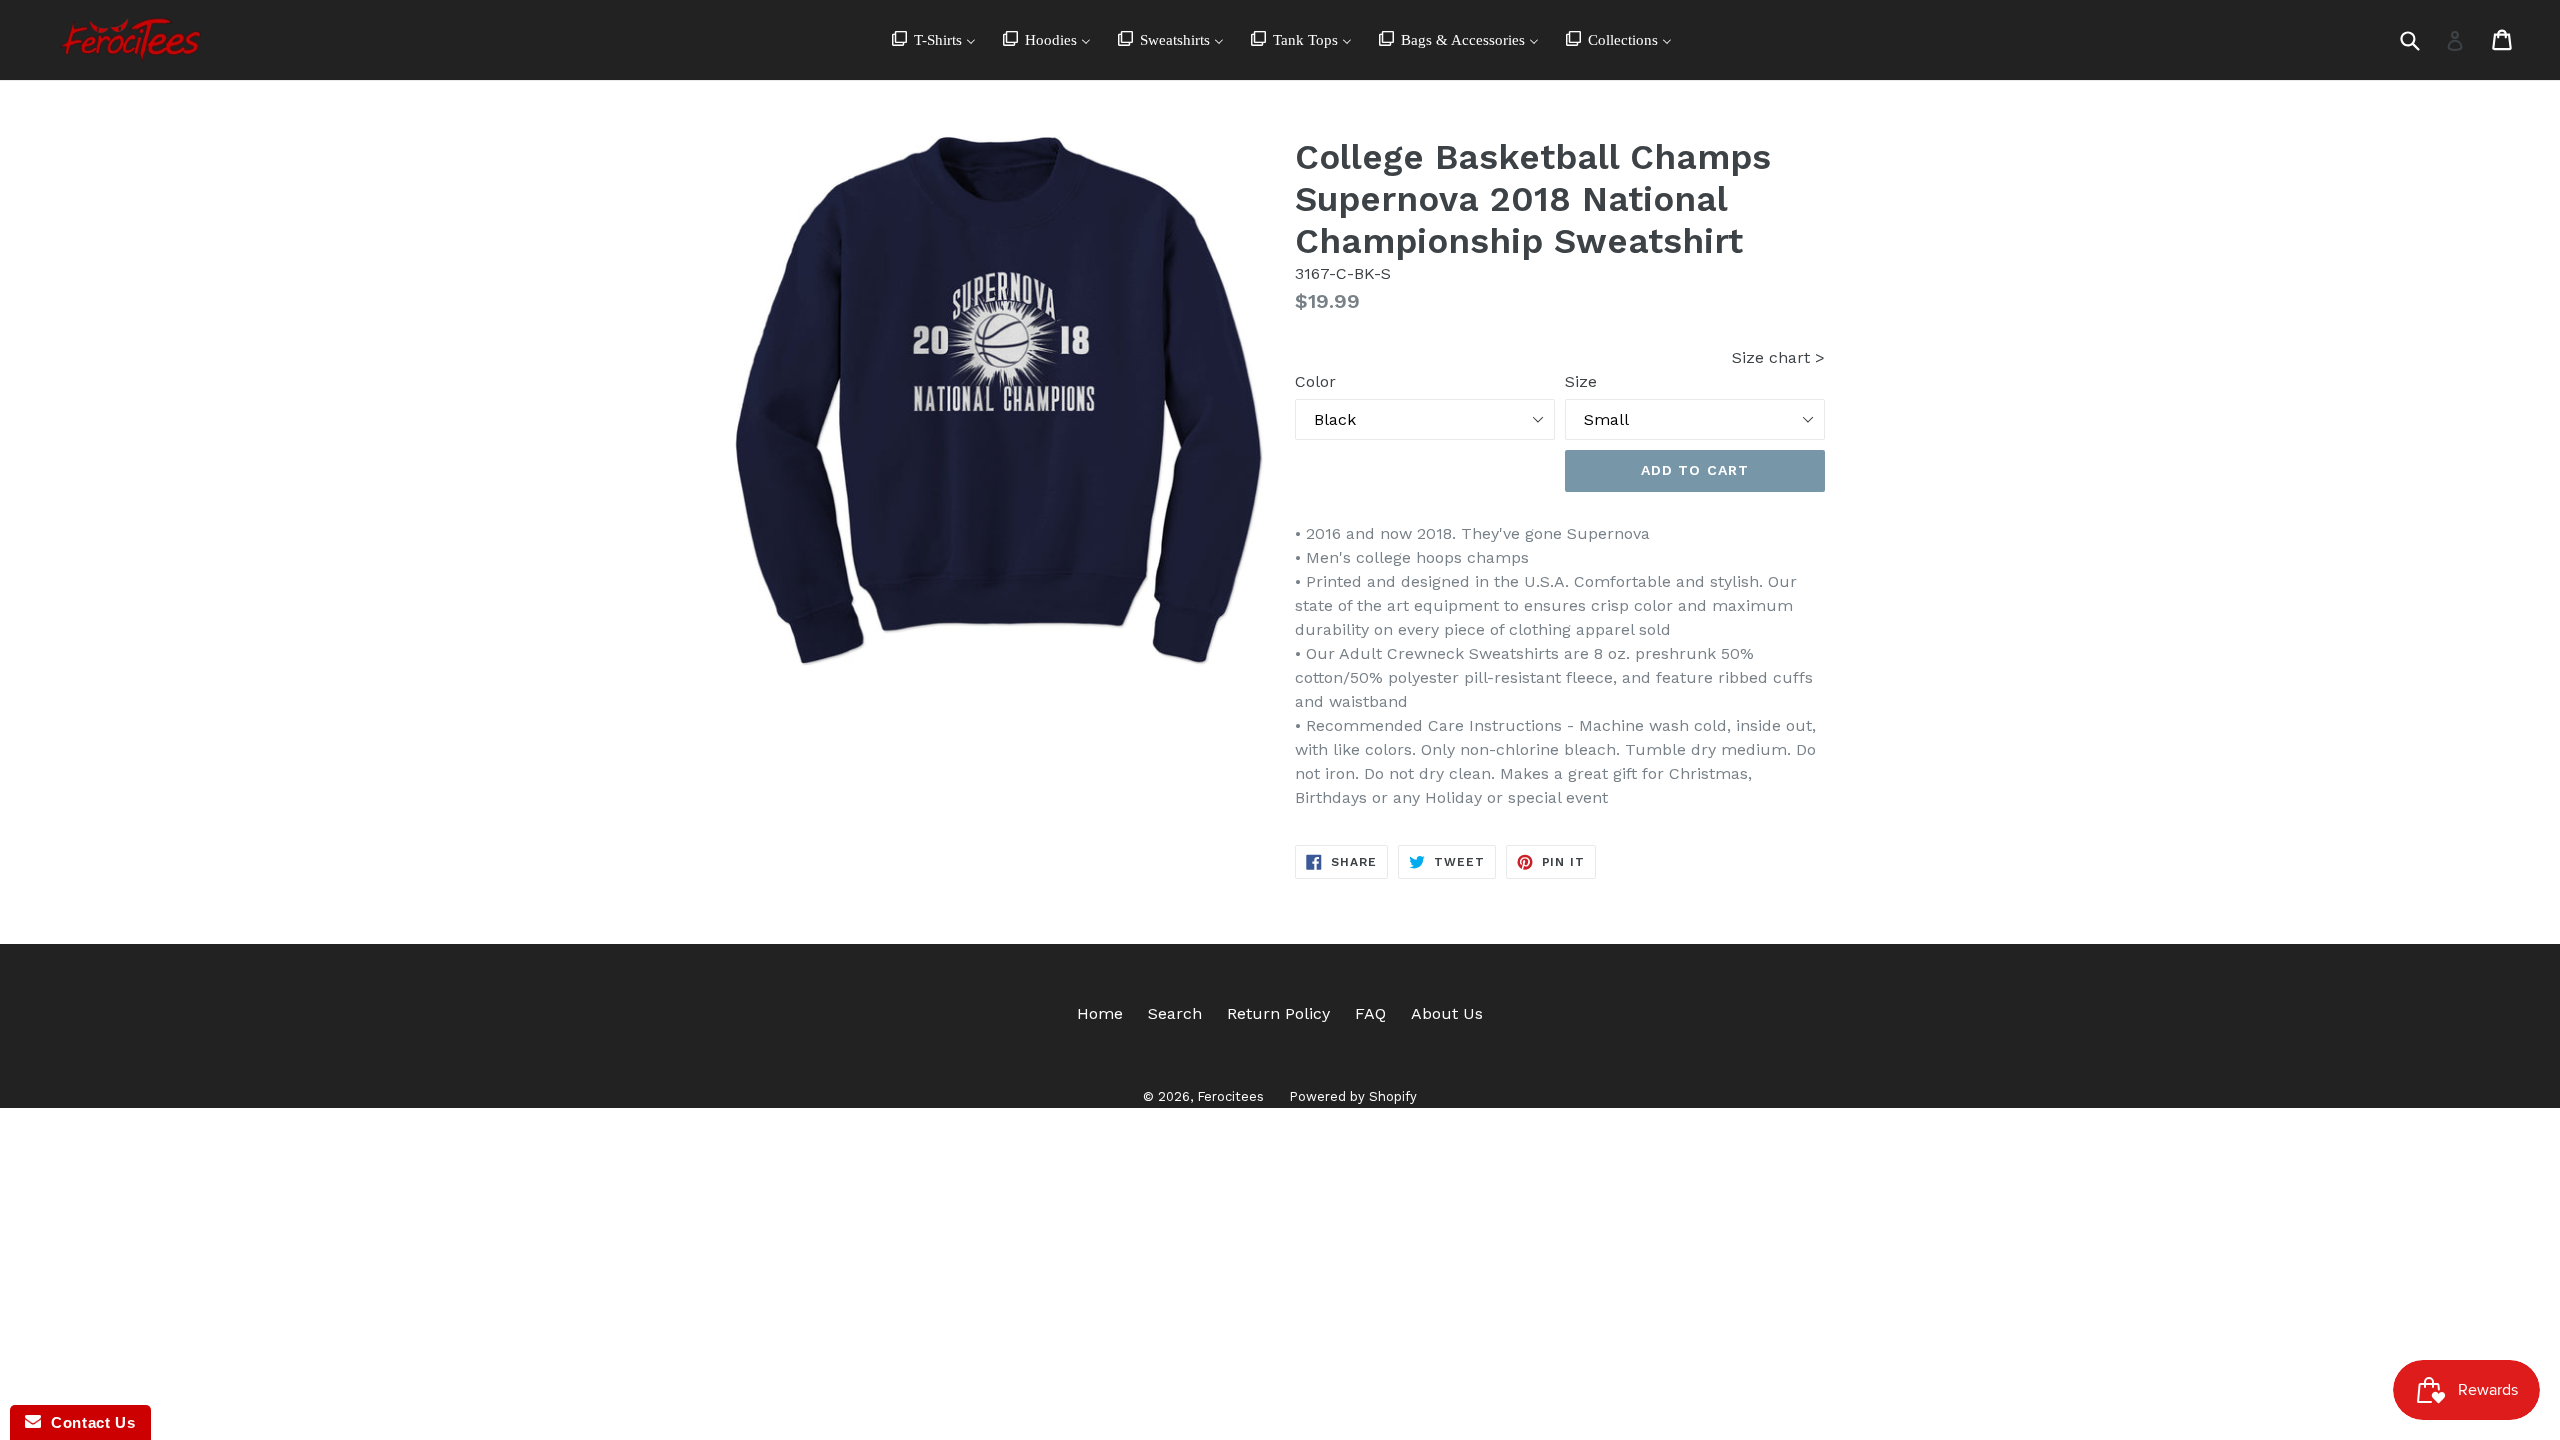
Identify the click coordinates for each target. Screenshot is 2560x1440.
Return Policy (1278, 1013)
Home (1100, 1013)
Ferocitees (1230, 1096)
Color (1315, 381)
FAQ (1370, 1013)
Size (1581, 381)
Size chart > (1778, 357)
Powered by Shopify (1353, 1096)
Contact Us (88, 1422)
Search (1175, 1013)
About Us (1447, 1013)
